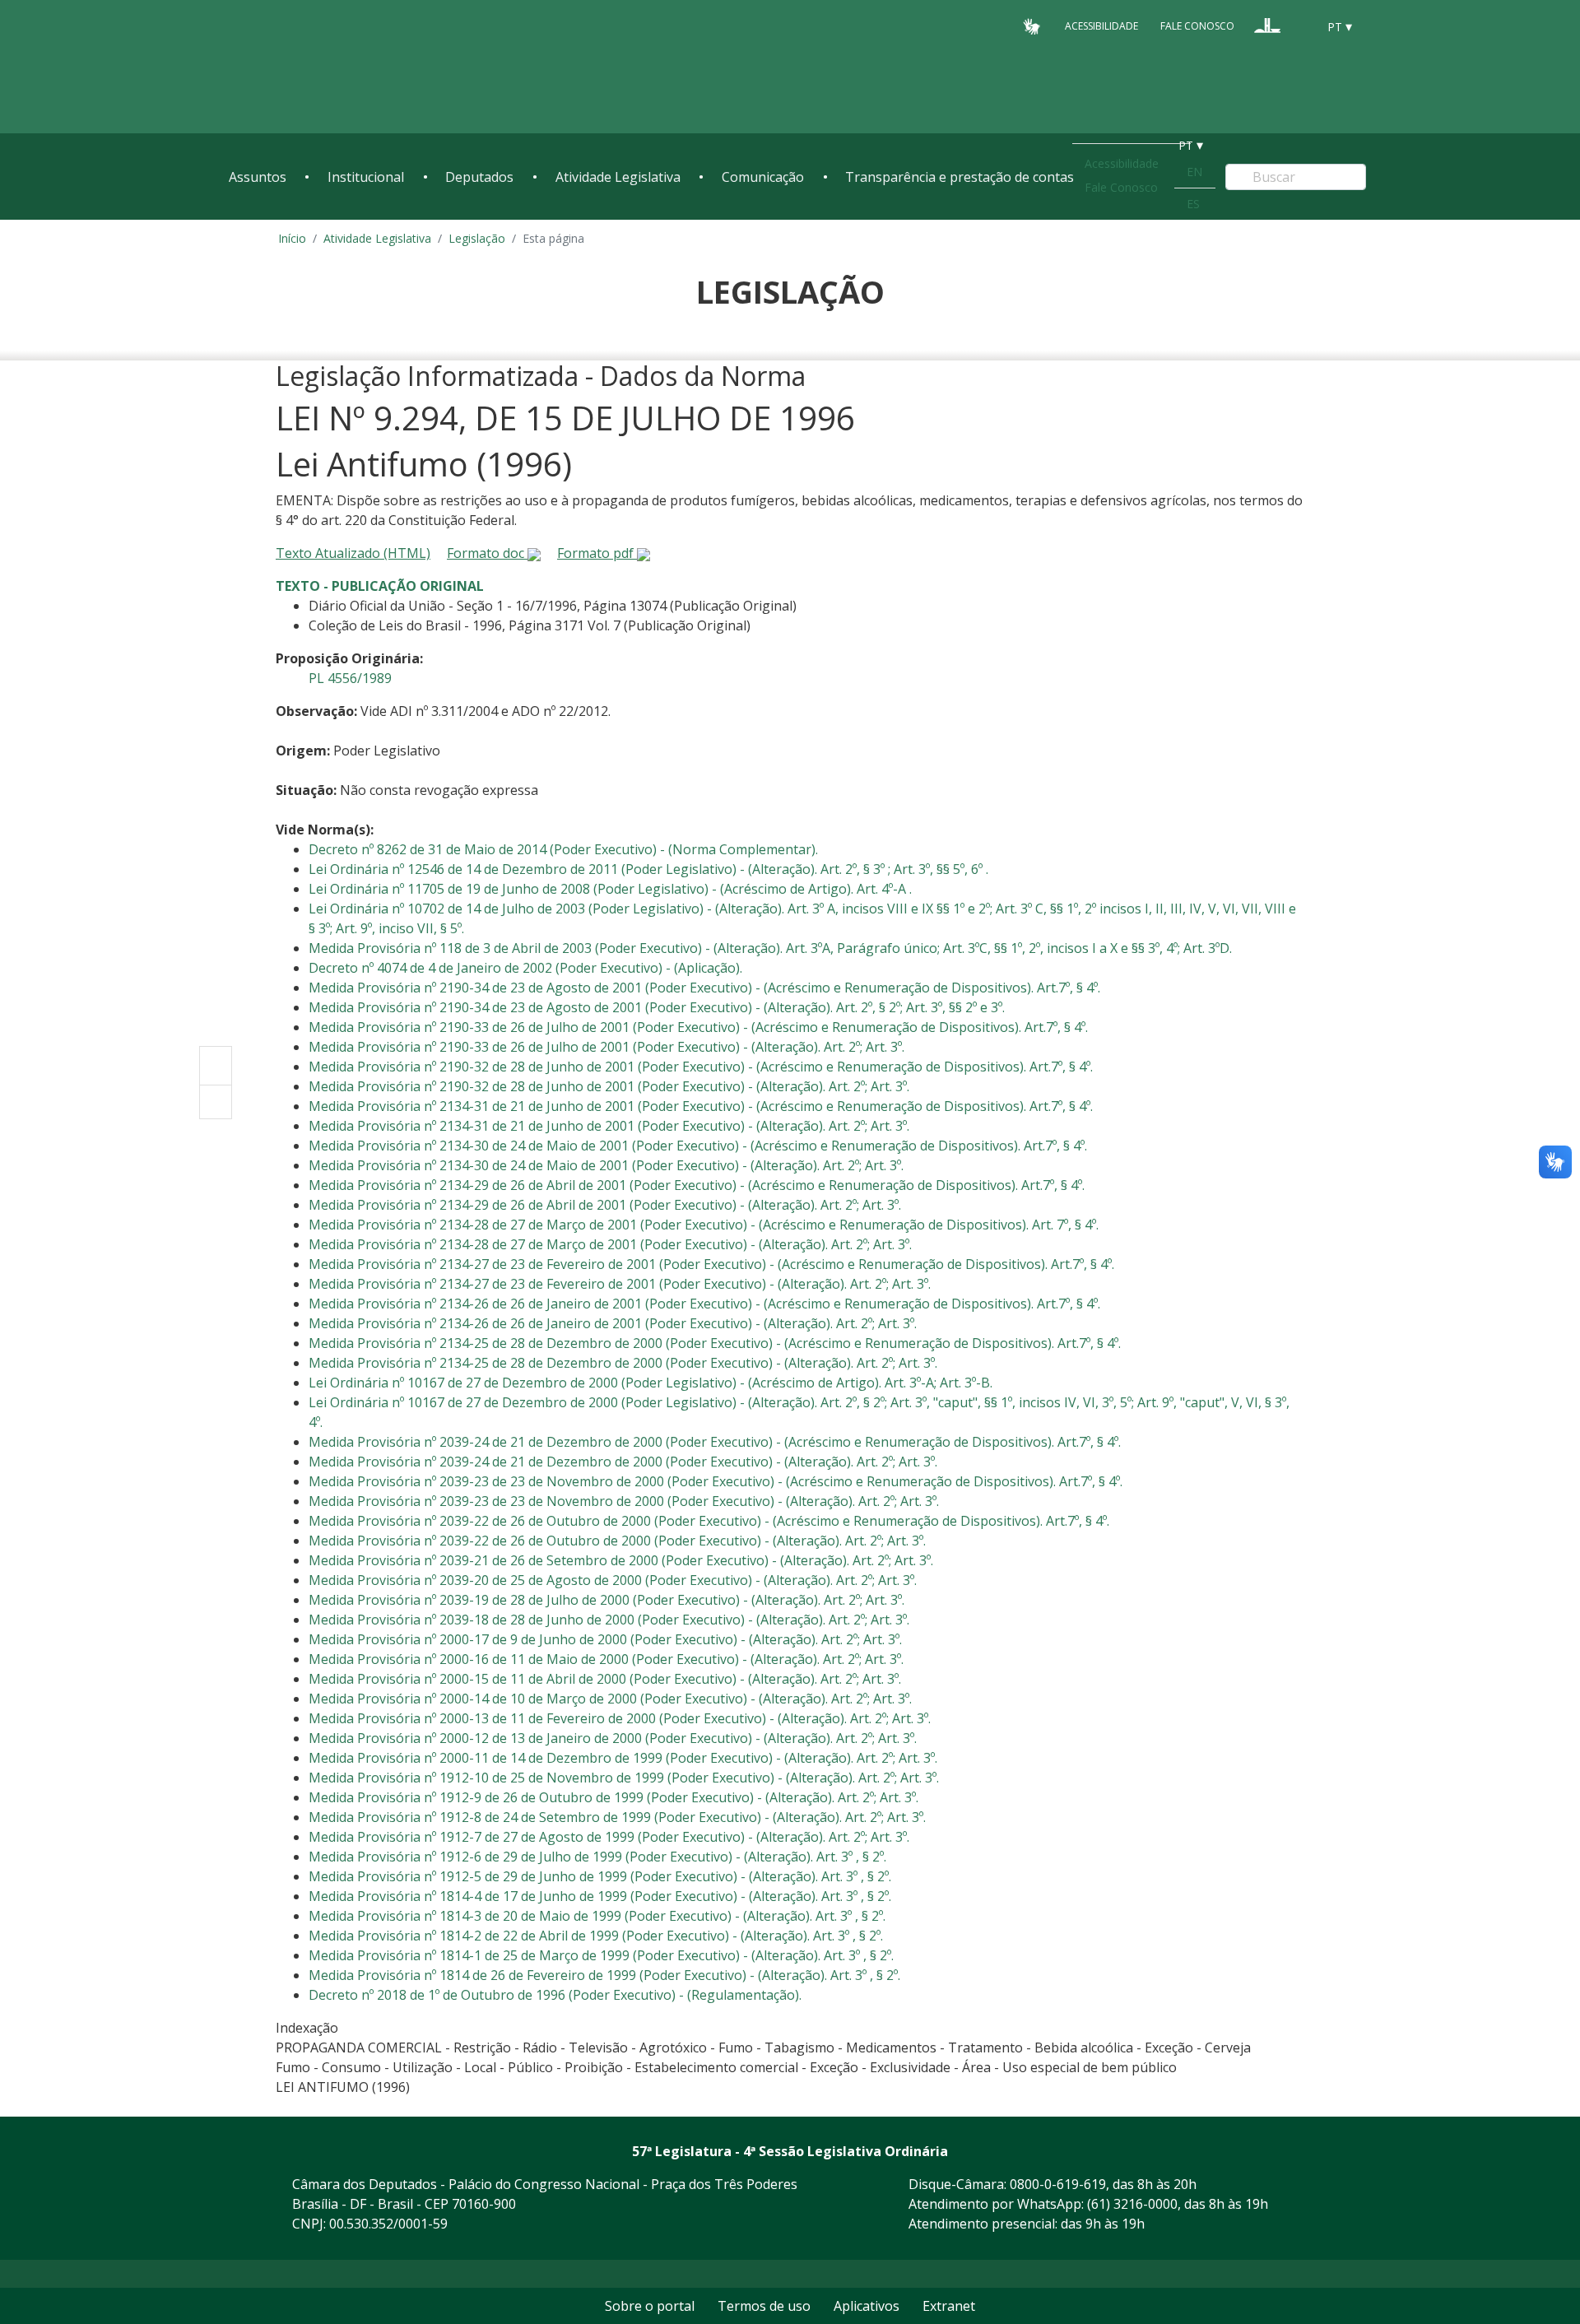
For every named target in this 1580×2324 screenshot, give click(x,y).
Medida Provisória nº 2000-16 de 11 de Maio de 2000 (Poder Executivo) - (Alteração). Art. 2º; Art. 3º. (606, 1659)
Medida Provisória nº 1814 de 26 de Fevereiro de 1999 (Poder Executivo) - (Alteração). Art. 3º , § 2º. (604, 1975)
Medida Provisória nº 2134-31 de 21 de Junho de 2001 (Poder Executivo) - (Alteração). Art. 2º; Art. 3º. (609, 1126)
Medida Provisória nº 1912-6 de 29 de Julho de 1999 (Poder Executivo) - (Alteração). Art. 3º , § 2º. (597, 1857)
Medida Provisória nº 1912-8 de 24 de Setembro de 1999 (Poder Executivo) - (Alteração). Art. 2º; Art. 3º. (617, 1817)
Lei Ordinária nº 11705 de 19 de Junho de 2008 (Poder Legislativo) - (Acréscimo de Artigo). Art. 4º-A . (610, 889)
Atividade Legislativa (618, 177)
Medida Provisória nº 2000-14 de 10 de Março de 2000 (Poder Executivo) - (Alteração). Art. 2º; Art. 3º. (610, 1699)
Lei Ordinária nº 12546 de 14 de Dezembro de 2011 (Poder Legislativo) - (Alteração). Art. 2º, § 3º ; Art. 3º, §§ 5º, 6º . (648, 869)
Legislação (477, 238)
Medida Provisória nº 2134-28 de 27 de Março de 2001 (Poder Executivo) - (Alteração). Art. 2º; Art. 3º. (610, 1244)
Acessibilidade (1101, 26)
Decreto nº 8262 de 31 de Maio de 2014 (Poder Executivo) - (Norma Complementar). (563, 849)
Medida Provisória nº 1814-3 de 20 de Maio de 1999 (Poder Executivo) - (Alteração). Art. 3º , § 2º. (597, 1916)
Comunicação (763, 177)
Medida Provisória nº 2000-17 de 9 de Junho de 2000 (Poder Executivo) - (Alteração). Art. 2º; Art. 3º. (605, 1639)
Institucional (366, 177)
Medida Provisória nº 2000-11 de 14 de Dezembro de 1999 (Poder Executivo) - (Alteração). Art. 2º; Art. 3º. (623, 1758)
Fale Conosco (1197, 26)
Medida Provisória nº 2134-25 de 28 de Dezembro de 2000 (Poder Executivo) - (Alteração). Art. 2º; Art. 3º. (623, 1363)
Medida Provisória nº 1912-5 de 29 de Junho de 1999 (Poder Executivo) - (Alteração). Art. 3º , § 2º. (600, 1876)
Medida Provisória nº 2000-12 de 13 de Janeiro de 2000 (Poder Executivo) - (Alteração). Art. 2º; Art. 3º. (613, 1738)
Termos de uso (764, 2306)
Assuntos (258, 177)
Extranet (949, 2306)
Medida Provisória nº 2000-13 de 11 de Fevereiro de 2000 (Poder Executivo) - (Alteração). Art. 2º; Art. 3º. (620, 1718)
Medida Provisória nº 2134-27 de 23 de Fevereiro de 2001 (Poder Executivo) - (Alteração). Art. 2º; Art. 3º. (620, 1284)
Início (292, 238)
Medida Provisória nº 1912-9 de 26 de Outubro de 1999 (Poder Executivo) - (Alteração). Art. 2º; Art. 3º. (613, 1797)
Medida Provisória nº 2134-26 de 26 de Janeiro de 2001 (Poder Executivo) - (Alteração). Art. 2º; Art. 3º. (613, 1323)
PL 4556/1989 (350, 678)
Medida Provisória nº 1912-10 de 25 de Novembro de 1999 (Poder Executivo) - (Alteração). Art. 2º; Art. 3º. (624, 1778)
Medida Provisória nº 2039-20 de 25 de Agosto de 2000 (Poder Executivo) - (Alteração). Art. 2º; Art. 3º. (613, 1580)
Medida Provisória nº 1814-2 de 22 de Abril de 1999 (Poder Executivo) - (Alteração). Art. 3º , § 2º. (596, 1936)
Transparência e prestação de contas (960, 177)
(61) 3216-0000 (1132, 2204)
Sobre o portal (650, 2306)
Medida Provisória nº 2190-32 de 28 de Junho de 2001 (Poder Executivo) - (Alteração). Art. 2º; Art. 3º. (609, 1086)
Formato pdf (597, 553)
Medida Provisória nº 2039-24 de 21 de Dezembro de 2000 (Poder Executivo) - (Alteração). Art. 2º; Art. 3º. (623, 1462)
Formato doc (487, 553)
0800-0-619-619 (1058, 2184)
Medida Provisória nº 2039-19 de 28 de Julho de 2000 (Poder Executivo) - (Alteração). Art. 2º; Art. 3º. (606, 1600)
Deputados (479, 177)
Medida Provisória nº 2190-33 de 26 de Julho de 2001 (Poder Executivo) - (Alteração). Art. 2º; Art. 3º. (606, 1047)
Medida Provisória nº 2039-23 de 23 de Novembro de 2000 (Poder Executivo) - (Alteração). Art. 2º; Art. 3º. (624, 1501)
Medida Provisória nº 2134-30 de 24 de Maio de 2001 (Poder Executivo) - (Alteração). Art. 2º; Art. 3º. (606, 1165)
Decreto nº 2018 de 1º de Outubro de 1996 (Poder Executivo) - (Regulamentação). (555, 1995)
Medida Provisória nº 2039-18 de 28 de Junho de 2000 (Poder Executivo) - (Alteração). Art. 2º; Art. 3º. (609, 1620)
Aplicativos (867, 2306)
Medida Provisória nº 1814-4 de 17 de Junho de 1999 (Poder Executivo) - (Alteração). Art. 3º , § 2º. (600, 1896)
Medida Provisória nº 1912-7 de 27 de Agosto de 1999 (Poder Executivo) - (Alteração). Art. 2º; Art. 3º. (609, 1837)
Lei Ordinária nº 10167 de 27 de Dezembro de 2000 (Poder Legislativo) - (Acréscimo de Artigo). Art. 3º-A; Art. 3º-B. (651, 1383)
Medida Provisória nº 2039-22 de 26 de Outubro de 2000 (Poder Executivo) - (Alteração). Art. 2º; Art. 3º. (617, 1541)
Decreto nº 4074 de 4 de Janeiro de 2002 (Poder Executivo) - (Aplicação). (525, 968)
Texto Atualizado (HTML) (353, 553)
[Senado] (1299, 26)
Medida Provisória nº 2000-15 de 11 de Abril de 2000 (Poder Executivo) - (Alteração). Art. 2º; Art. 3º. (605, 1679)
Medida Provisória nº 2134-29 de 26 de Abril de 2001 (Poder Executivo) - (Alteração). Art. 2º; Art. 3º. (605, 1205)
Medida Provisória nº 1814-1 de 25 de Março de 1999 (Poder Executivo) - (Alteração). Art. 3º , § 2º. (601, 1955)
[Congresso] (1267, 26)
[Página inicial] (329, 67)
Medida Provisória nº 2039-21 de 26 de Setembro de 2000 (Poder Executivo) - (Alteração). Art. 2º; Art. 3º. (621, 1560)
